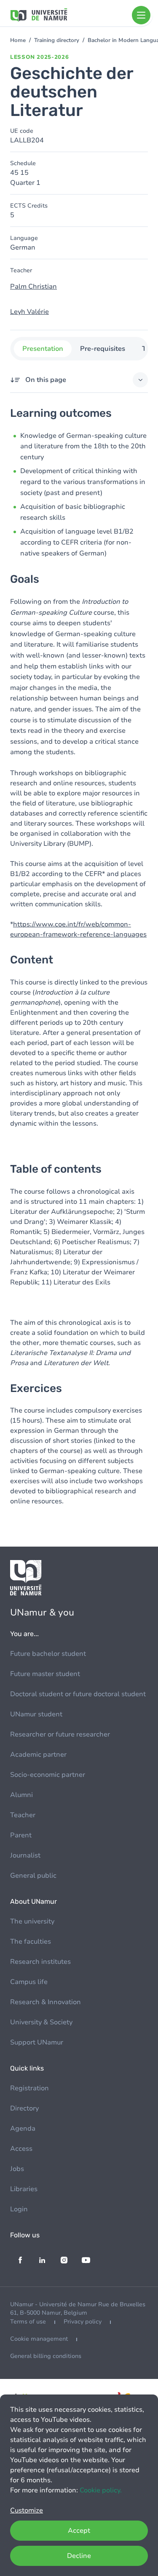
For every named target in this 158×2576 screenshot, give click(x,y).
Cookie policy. (101, 2490)
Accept (79, 2531)
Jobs (17, 2169)
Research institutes (40, 1962)
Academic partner (38, 1755)
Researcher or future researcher (60, 1734)
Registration (29, 2088)
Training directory (57, 40)
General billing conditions (46, 2356)
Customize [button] (27, 2510)
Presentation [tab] (42, 349)
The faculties (31, 1942)
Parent (21, 1835)
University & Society (41, 2022)
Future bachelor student (48, 1654)
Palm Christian (33, 287)
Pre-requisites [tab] (102, 349)
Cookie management (39, 2339)
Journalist (25, 1855)
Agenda (23, 2129)
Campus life (29, 1982)
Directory (24, 2108)
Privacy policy (83, 2322)
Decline (79, 2556)
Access (21, 2149)
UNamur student (36, 1714)
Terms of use (28, 2322)
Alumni (21, 1795)
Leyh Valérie (29, 312)
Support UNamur (37, 2042)
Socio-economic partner (48, 1775)
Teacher (23, 1815)
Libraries (24, 2189)
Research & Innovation (46, 2002)
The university (32, 1921)
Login (19, 2209)
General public (33, 1876)
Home (18, 40)
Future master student (45, 1674)
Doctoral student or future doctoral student (78, 1694)
